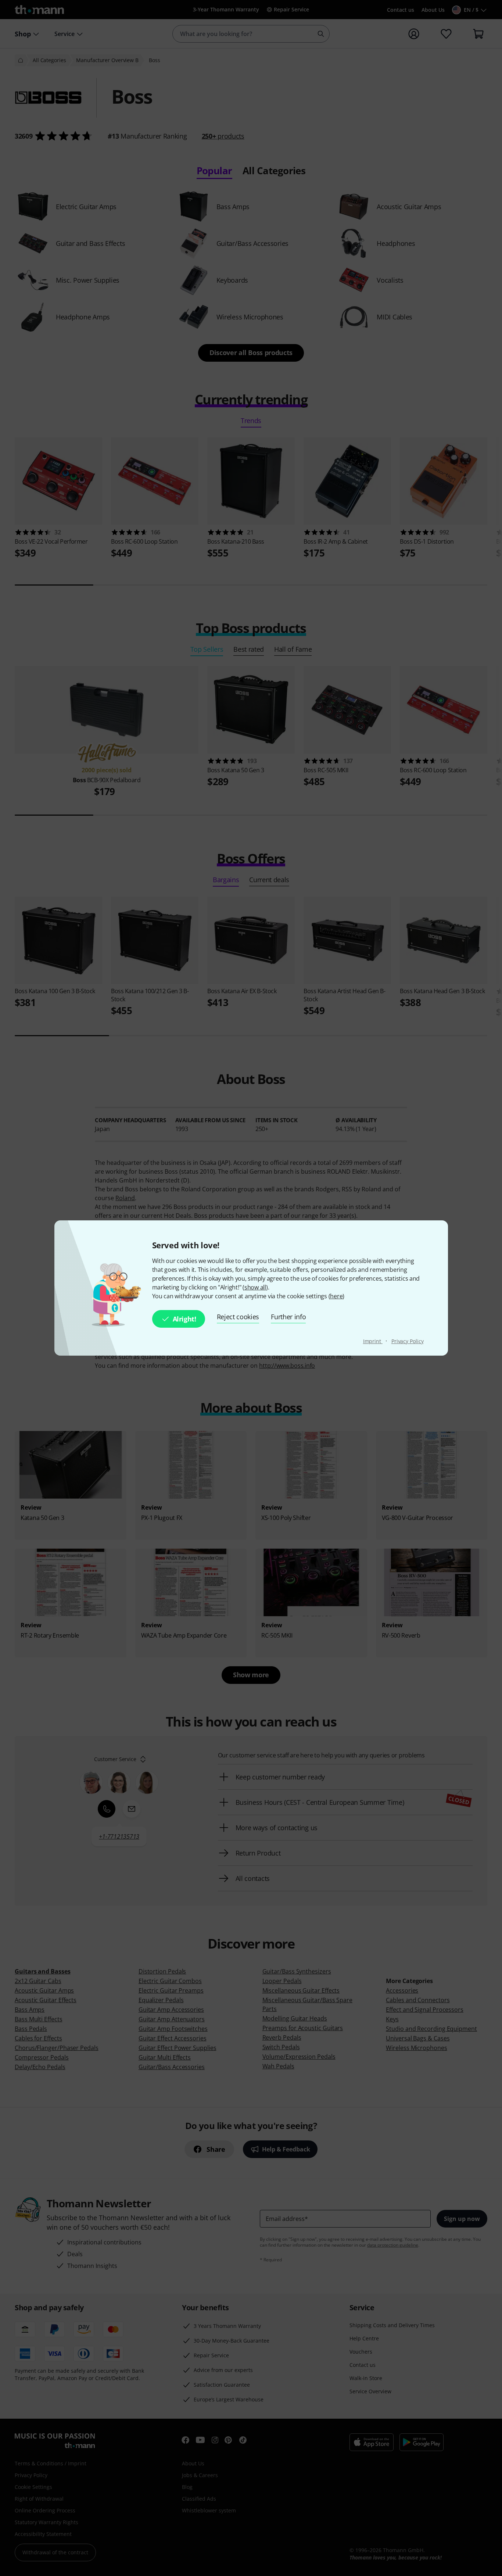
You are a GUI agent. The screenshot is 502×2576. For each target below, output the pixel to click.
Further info (288, 1317)
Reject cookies (238, 1317)
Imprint (373, 1341)
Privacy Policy (408, 1341)
